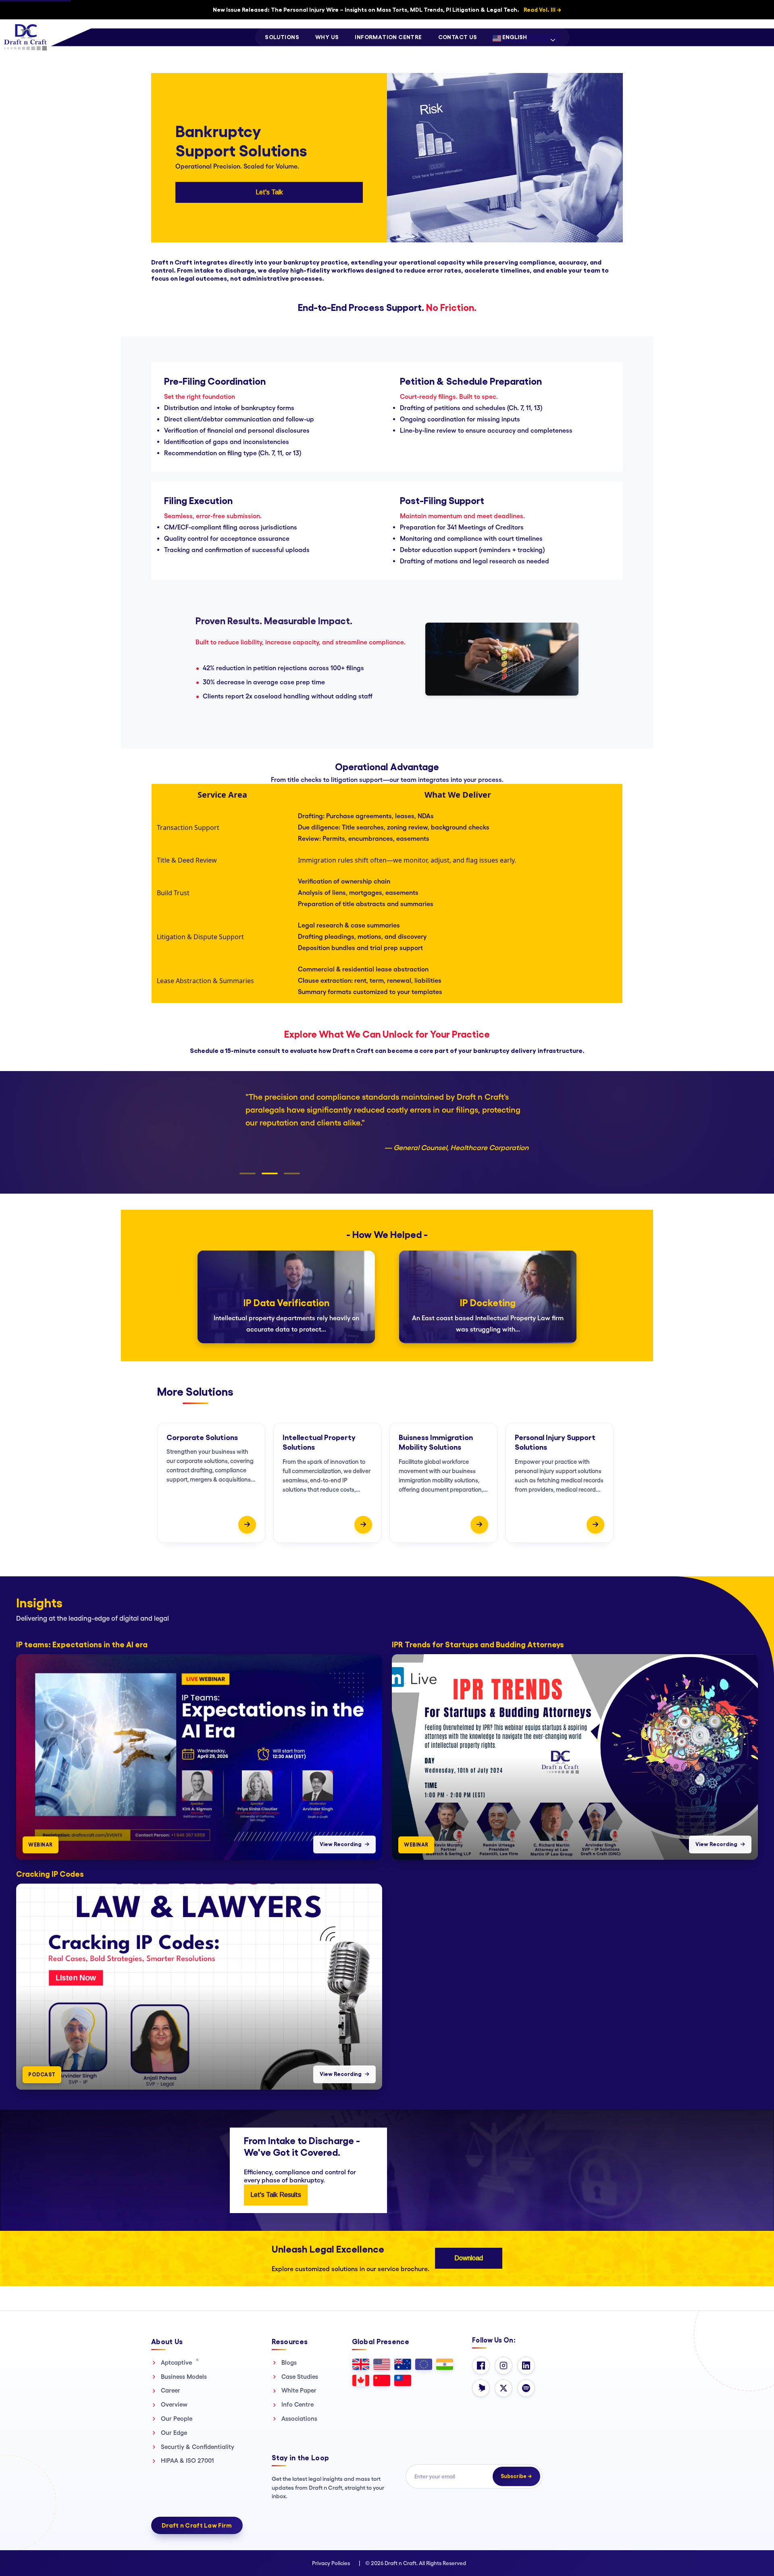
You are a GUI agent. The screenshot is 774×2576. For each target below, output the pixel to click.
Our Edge (174, 2433)
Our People (177, 2419)
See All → (752, 1592)
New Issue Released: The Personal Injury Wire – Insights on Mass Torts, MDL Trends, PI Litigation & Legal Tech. (387, 10)
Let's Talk (269, 192)
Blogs (289, 2362)
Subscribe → (516, 2476)
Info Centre (298, 2404)
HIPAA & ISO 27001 (187, 2460)
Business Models (184, 2377)
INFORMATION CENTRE (388, 37)
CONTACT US (458, 37)
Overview (174, 2404)
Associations (299, 2419)
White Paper (299, 2390)
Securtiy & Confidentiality (198, 2447)
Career (171, 2390)
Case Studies (300, 2377)
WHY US (327, 37)
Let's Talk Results (276, 2195)
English (514, 37)
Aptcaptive (180, 2362)
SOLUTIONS (282, 37)
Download (469, 2258)
